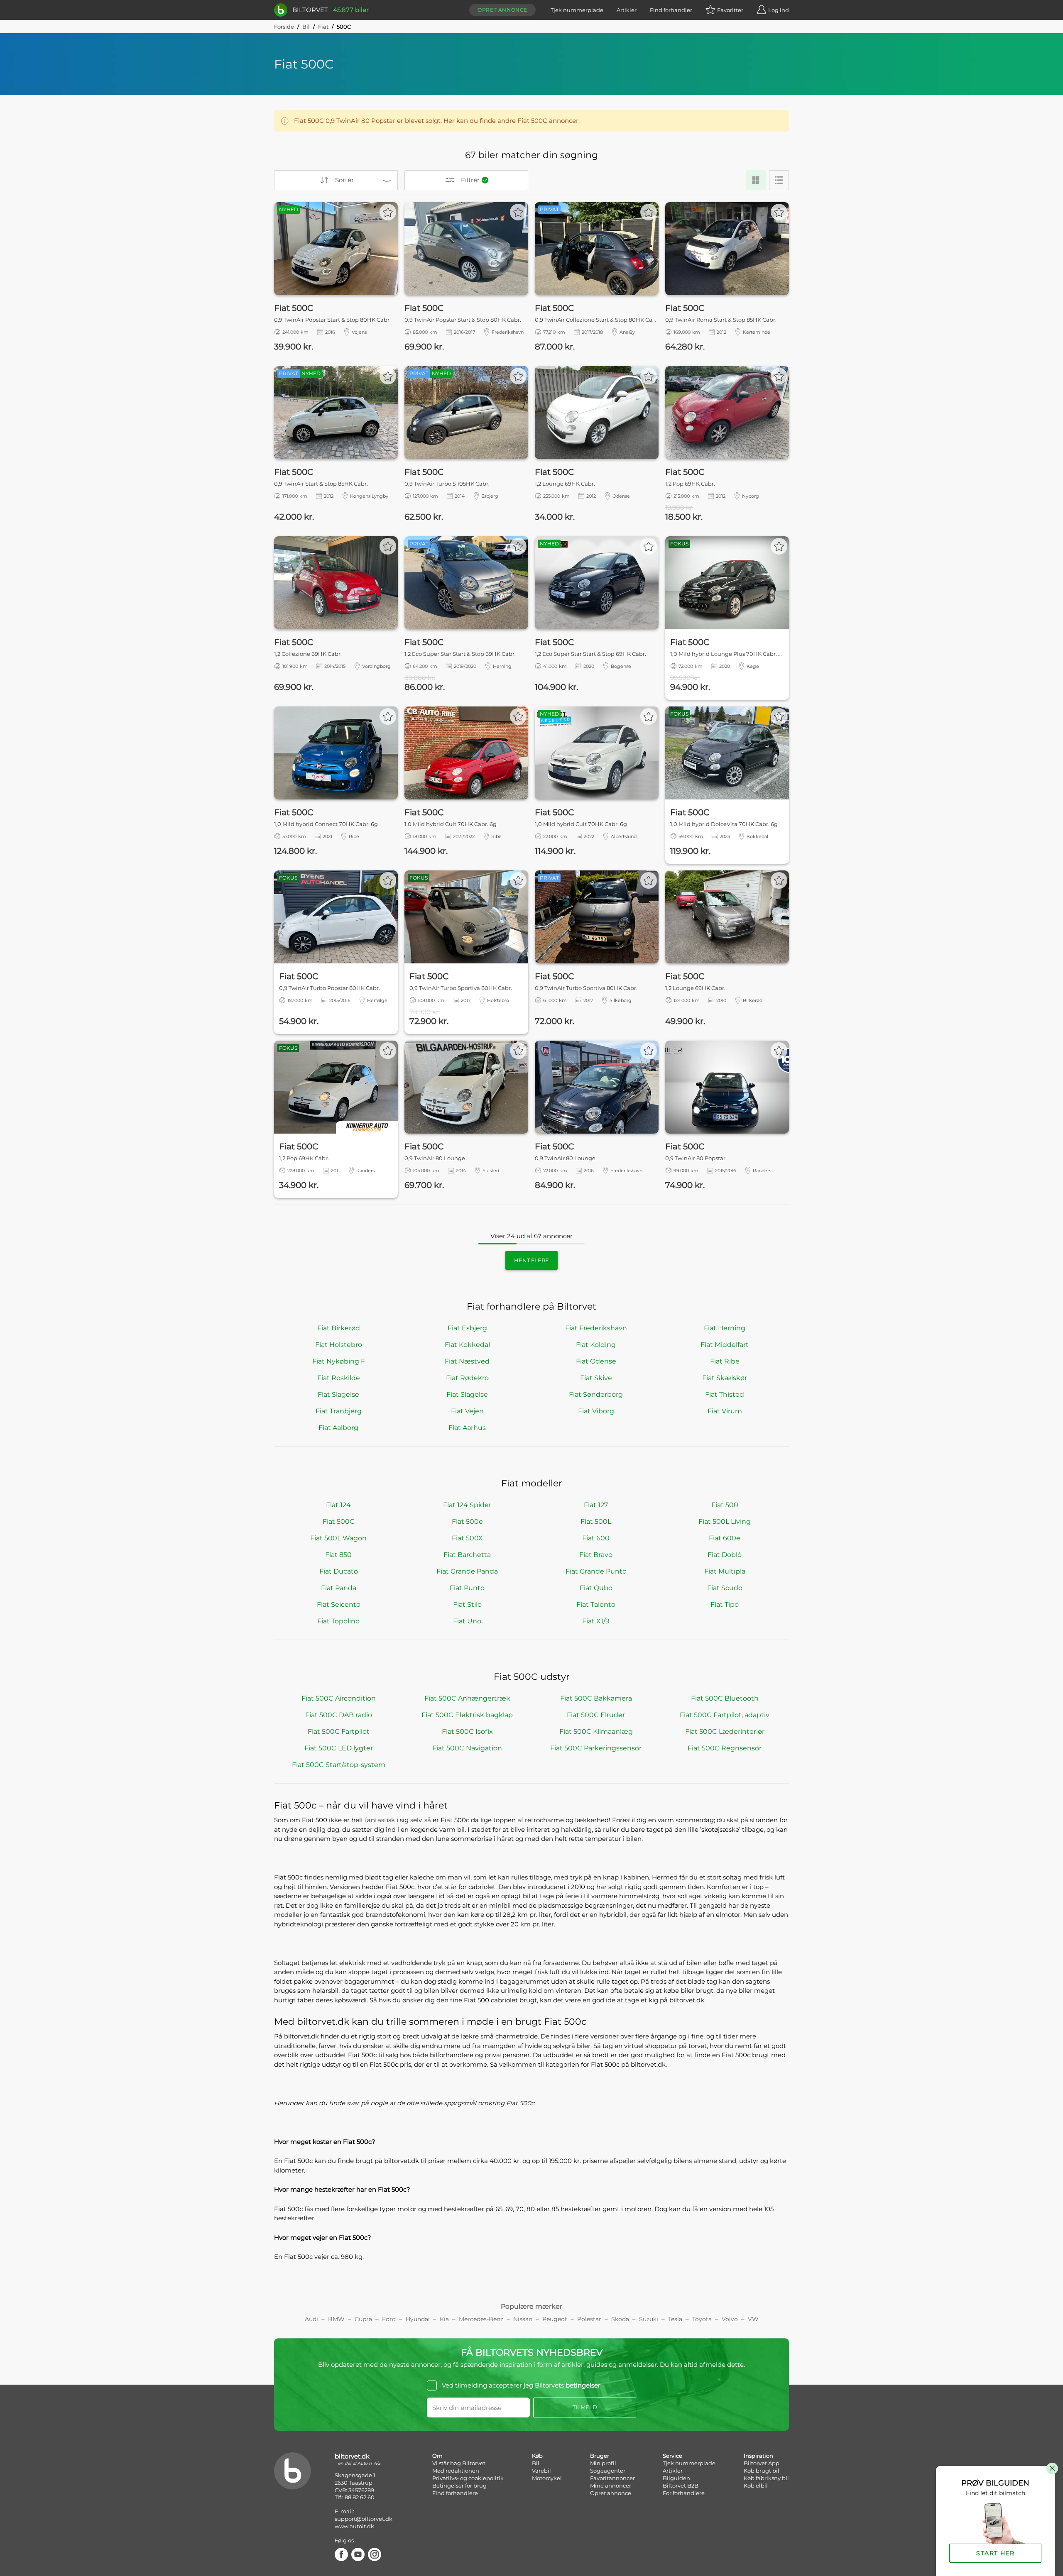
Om (437, 2456)
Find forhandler (671, 10)
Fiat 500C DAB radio (339, 1715)
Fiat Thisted (725, 1394)
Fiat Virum (725, 1411)
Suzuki (649, 2319)
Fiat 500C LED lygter (339, 1748)
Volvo (730, 2319)
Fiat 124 (338, 1505)
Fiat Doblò (725, 1555)
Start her (995, 2553)
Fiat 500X (467, 1538)
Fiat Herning (725, 1328)
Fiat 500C (339, 1521)
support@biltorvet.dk (364, 2519)
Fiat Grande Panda (467, 1571)
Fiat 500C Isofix (467, 1732)
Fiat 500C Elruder (596, 1715)
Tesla (675, 2319)
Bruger (600, 2456)
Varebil (541, 2471)
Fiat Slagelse (338, 1394)
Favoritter (730, 10)
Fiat (323, 27)
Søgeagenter (608, 2471)
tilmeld (585, 2407)
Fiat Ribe (725, 1361)
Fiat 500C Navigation (467, 1748)
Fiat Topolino (338, 1621)
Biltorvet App (762, 2463)
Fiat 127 (596, 1505)
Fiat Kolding (596, 1345)
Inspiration (758, 2456)
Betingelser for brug (459, 2486)
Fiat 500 (725, 1505)
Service (672, 2456)
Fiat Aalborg (338, 1428)
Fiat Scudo (725, 1588)
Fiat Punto (467, 1588)
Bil (306, 27)
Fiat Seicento (339, 1605)
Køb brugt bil (762, 2471)
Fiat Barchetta (467, 1555)
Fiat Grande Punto (596, 1571)
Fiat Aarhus (467, 1428)
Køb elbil (756, 2486)
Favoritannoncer (612, 2478)
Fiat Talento (596, 1605)
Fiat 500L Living (725, 1521)
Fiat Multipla (725, 1571)
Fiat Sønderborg (596, 1394)
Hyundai (418, 2319)
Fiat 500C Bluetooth (725, 1698)
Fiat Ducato (339, 1571)
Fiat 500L (596, 1521)
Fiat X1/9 (596, 1621)
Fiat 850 (338, 1555)
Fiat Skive (596, 1378)
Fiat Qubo (596, 1588)
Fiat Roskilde (339, 1378)
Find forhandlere (455, 2493)
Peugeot (555, 2319)
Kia (444, 2319)
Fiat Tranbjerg (339, 1411)
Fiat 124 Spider (467, 1505)
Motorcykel (547, 2478)
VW (753, 2319)
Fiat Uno (467, 1621)
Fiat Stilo (467, 1605)
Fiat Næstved (467, 1361)
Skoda (620, 2319)
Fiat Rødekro (467, 1378)
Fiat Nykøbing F (339, 1361)
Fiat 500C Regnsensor (725, 1748)
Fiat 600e (725, 1538)
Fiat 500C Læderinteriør (725, 1732)
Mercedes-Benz (481, 2319)
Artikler (627, 10)
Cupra (363, 2319)
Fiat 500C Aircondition (339, 1698)
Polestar (589, 2319)
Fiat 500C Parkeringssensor (596, 1748)
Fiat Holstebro (339, 1345)
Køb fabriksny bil (766, 2478)
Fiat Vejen (467, 1411)
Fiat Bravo (596, 1555)
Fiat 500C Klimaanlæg (596, 1732)
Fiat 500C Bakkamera (596, 1698)
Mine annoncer (611, 2486)
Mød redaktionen (456, 2471)
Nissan (523, 2319)
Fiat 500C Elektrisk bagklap (467, 1715)
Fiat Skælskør (725, 1378)
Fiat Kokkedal (467, 1345)
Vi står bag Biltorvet (459, 2463)
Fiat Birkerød (339, 1328)
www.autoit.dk (354, 2526)
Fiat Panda (339, 1588)
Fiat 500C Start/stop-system (339, 1765)
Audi (311, 2319)
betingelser (583, 2385)
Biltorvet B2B (681, 2486)
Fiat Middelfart (725, 1345)
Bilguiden (676, 2478)
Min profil (603, 2463)
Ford (389, 2319)
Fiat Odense (596, 1361)
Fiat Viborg (596, 1411)
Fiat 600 (596, 1538)
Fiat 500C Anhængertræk (467, 1698)
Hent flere (531, 1260)
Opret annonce (502, 10)
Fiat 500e (467, 1521)
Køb (537, 2456)
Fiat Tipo (725, 1605)
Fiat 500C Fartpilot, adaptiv (725, 1715)
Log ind (779, 10)
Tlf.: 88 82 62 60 (355, 2497)
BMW (336, 2319)
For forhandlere (684, 2493)
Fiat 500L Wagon (338, 1538)
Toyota (702, 2319)
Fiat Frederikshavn (596, 1328)
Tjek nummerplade (577, 10)
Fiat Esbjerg (467, 1328)
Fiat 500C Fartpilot (339, 1732)
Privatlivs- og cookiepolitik (468, 2478)
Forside (284, 27)
